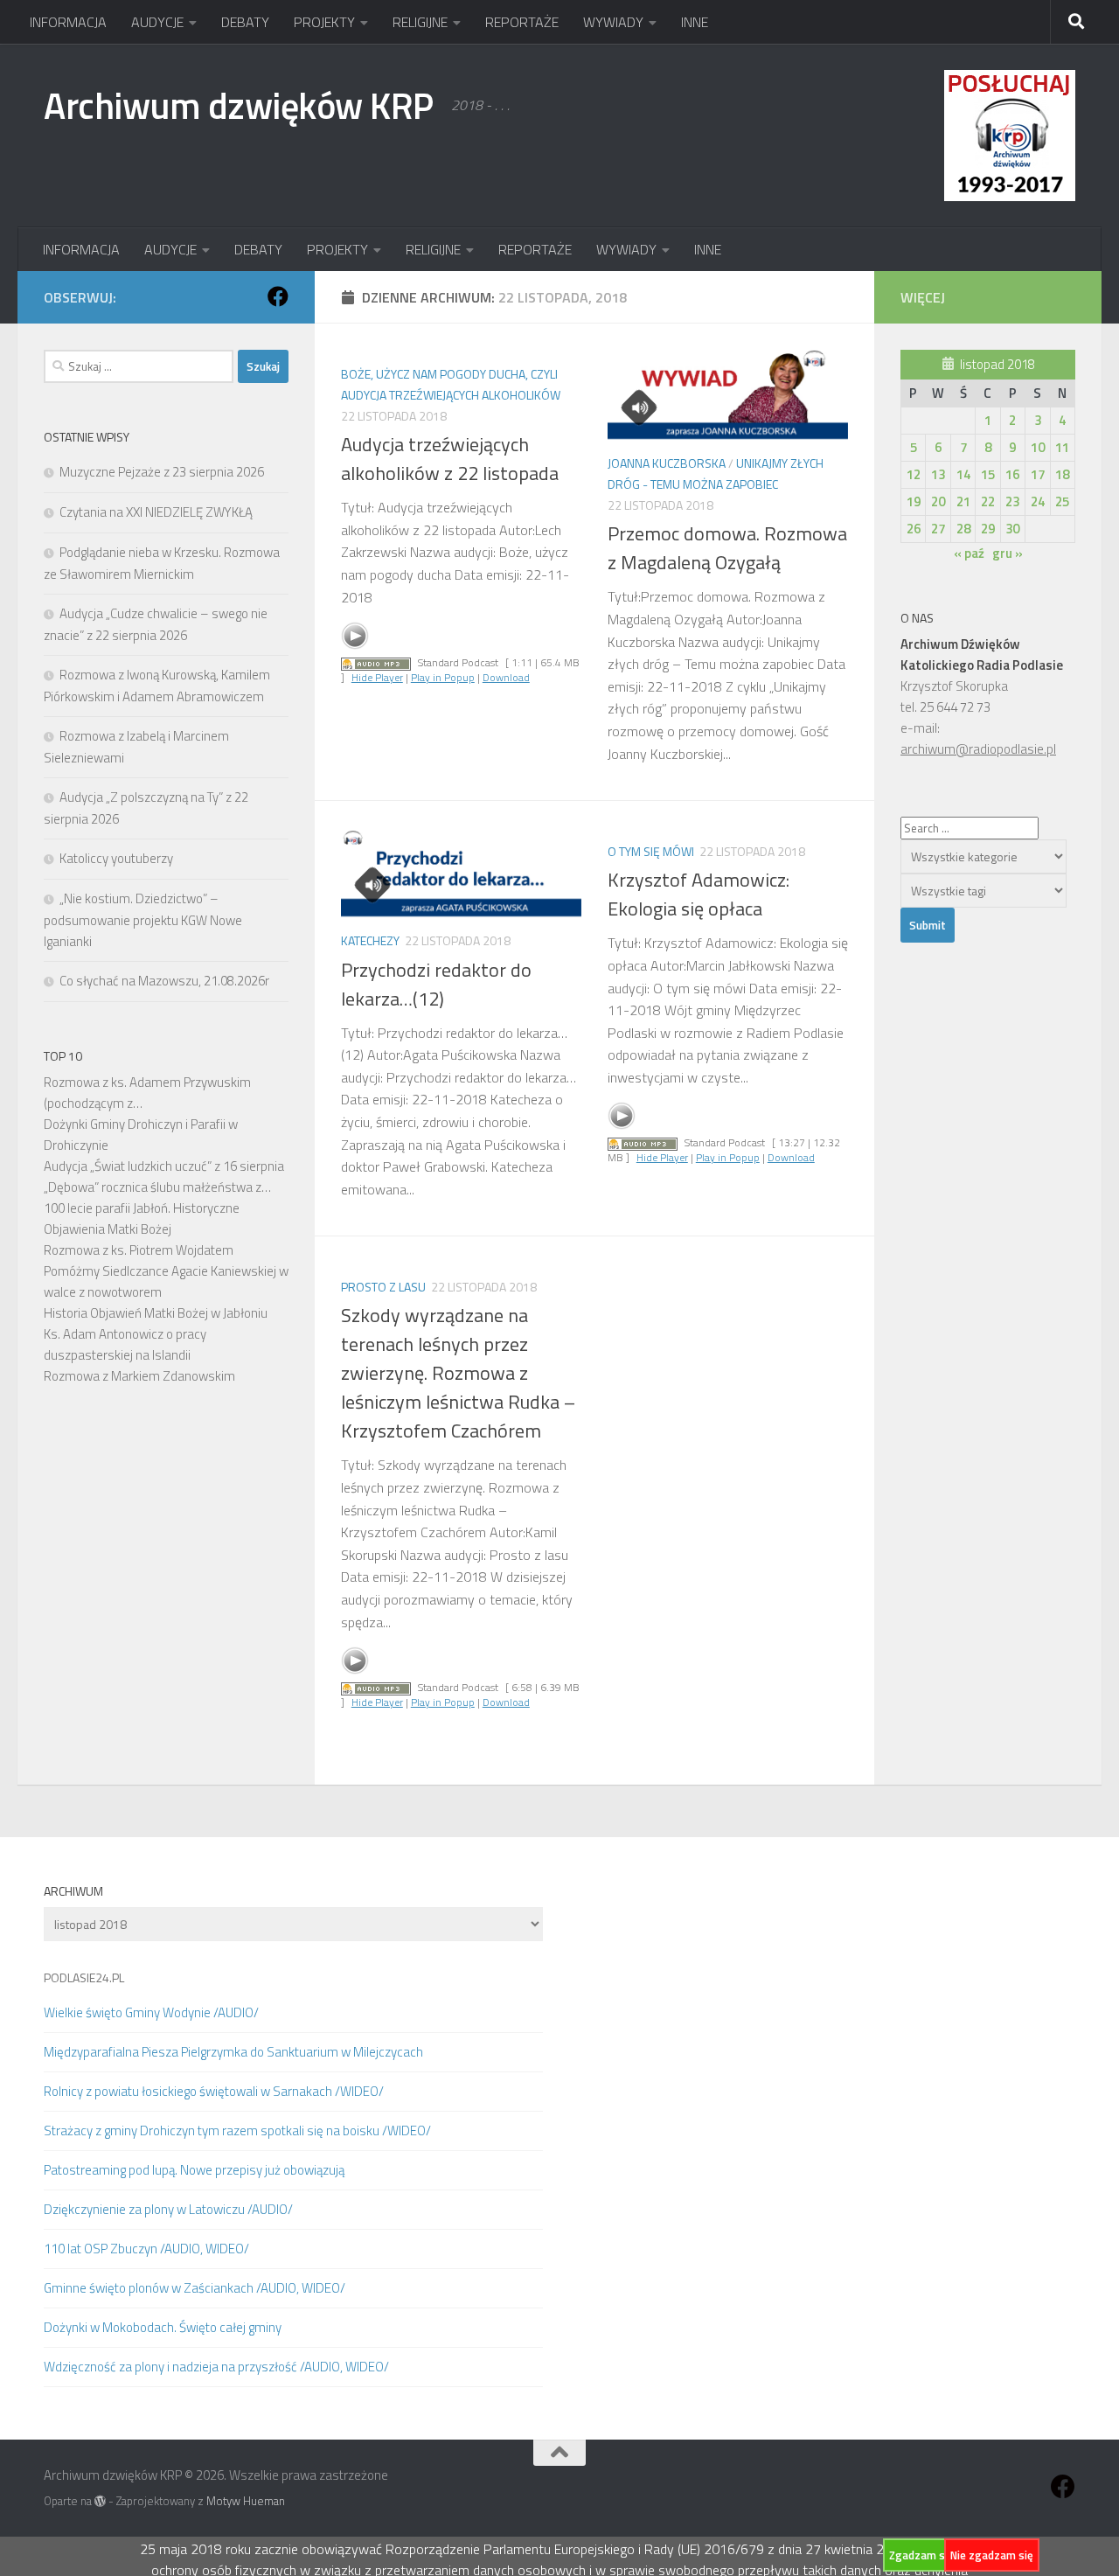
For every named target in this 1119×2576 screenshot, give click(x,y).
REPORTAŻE (522, 22)
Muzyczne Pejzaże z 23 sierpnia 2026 (162, 472)
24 (1038, 501)
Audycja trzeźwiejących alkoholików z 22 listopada (450, 459)
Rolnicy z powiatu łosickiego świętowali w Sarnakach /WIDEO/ (214, 2091)
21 (963, 501)
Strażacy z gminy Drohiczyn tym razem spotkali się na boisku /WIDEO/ (237, 2130)
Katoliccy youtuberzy (116, 858)
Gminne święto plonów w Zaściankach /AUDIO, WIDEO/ (195, 2288)
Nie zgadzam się (992, 2555)
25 (1062, 501)
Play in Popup (443, 677)
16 (1012, 474)
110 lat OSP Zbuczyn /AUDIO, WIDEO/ (146, 2249)
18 (1062, 474)
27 (938, 529)
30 (1012, 529)
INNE (695, 22)
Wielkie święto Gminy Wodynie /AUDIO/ (151, 2012)
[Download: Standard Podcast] (376, 662)
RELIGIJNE (420, 22)
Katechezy (370, 940)
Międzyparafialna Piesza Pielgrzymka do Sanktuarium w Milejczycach (233, 2052)
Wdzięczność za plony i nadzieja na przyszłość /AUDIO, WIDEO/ (216, 2367)
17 (1038, 474)
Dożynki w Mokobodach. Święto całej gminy (163, 2327)
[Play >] (355, 636)
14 (963, 474)
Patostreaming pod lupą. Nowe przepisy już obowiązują (194, 2170)
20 (938, 501)
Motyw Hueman (246, 2501)
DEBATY (245, 22)
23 (1012, 501)
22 (988, 501)
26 (914, 529)
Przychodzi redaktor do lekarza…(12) (436, 984)
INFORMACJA (68, 22)
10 (1038, 447)
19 (914, 501)
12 (914, 474)
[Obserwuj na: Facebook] (278, 296)
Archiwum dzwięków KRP (239, 105)
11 (1062, 447)
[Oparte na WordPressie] (100, 2501)
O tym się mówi (651, 851)
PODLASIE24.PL (84, 1977)
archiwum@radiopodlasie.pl (978, 749)
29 (988, 529)
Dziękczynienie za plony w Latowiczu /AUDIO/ (168, 2209)
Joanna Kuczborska (667, 463)
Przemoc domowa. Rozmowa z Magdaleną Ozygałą (727, 548)
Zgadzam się (921, 2555)
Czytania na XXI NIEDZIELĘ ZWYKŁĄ (156, 512)
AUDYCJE (157, 22)
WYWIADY (613, 22)
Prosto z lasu (383, 1287)
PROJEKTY (324, 22)
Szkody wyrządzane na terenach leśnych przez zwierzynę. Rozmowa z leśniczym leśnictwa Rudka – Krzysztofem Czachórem (458, 1373)
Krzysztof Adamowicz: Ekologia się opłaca (699, 894)
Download (506, 677)
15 (988, 474)
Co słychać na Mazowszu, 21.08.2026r (164, 981)
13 (938, 474)
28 (963, 529)
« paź (969, 553)
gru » (1008, 553)
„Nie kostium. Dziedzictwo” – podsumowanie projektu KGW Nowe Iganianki (143, 920)
